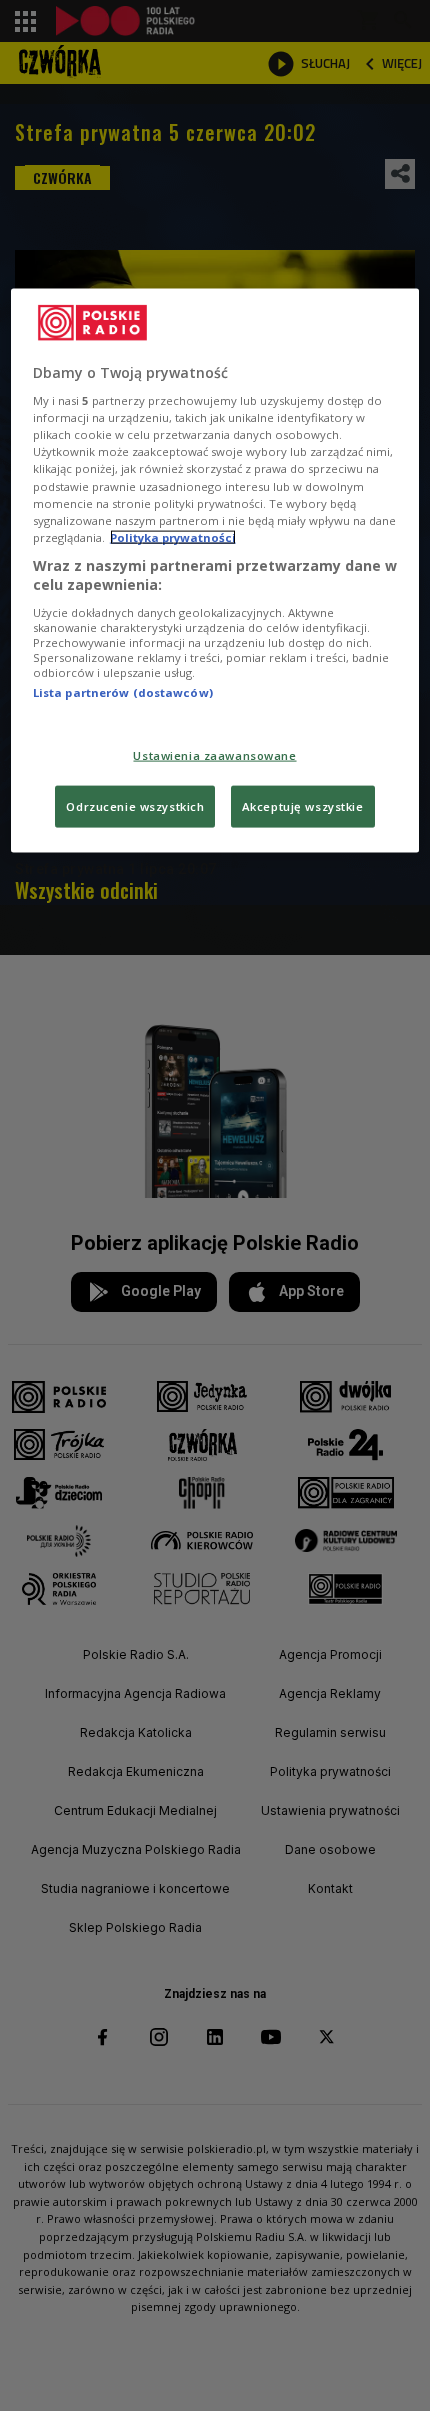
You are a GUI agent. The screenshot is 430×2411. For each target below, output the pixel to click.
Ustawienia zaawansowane (214, 755)
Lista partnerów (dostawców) (123, 692)
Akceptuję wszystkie (303, 806)
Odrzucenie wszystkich (135, 806)
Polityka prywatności (173, 536)
